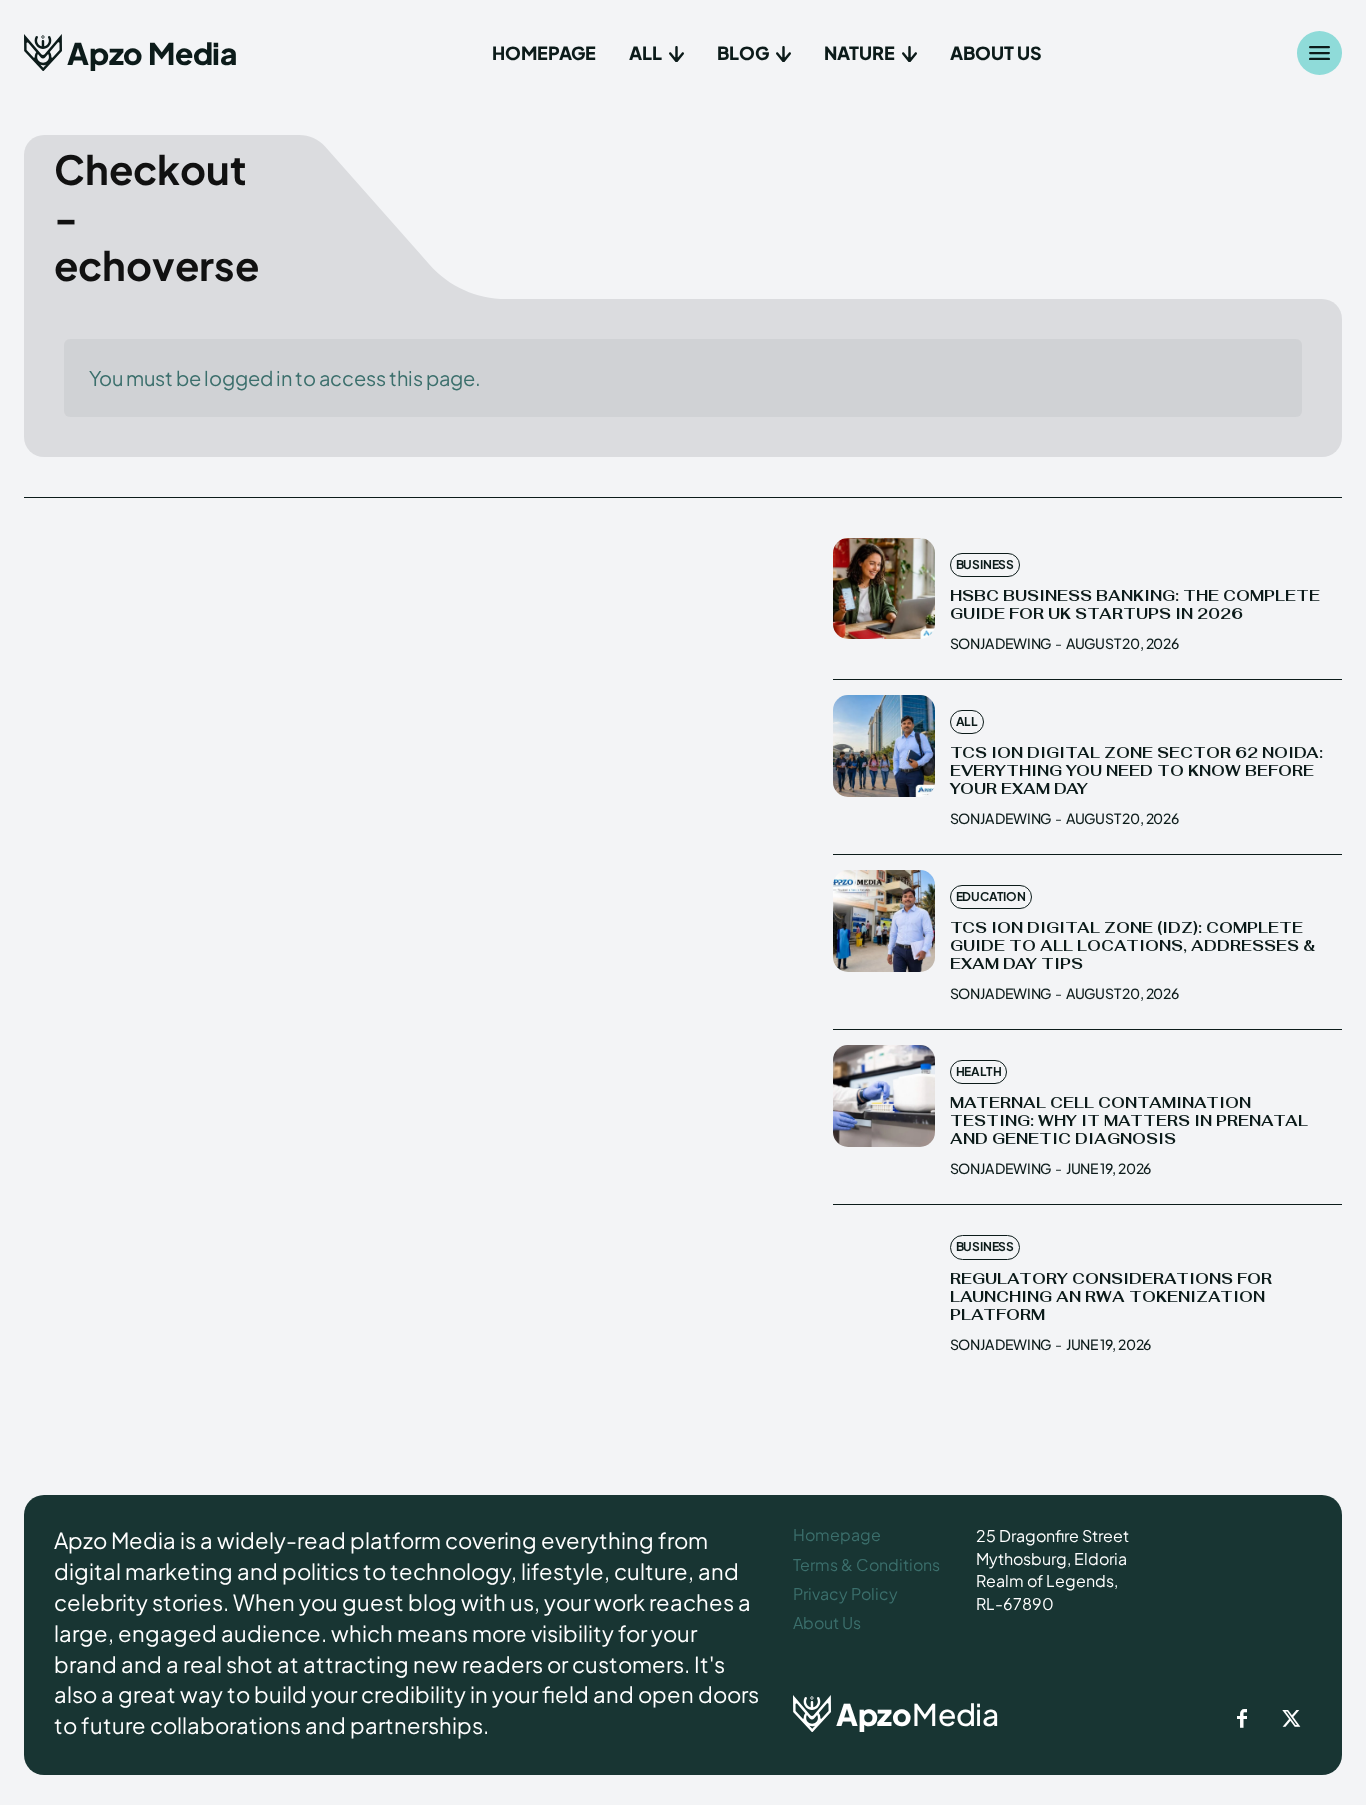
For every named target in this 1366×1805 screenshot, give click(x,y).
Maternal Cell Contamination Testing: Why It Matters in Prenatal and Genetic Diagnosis (1129, 1120)
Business (985, 564)
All (967, 721)
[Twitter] (1292, 1720)
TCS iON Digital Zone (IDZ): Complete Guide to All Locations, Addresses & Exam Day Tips (1132, 945)
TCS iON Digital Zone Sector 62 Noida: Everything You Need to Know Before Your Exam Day (1136, 770)
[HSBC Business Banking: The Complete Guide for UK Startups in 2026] (884, 589)
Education (991, 896)
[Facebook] (1242, 1720)
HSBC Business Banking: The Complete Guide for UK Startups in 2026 (1135, 604)
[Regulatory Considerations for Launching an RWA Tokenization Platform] (884, 1271)
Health (979, 1071)
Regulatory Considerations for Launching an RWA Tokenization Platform (1111, 1296)
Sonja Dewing (1001, 643)
